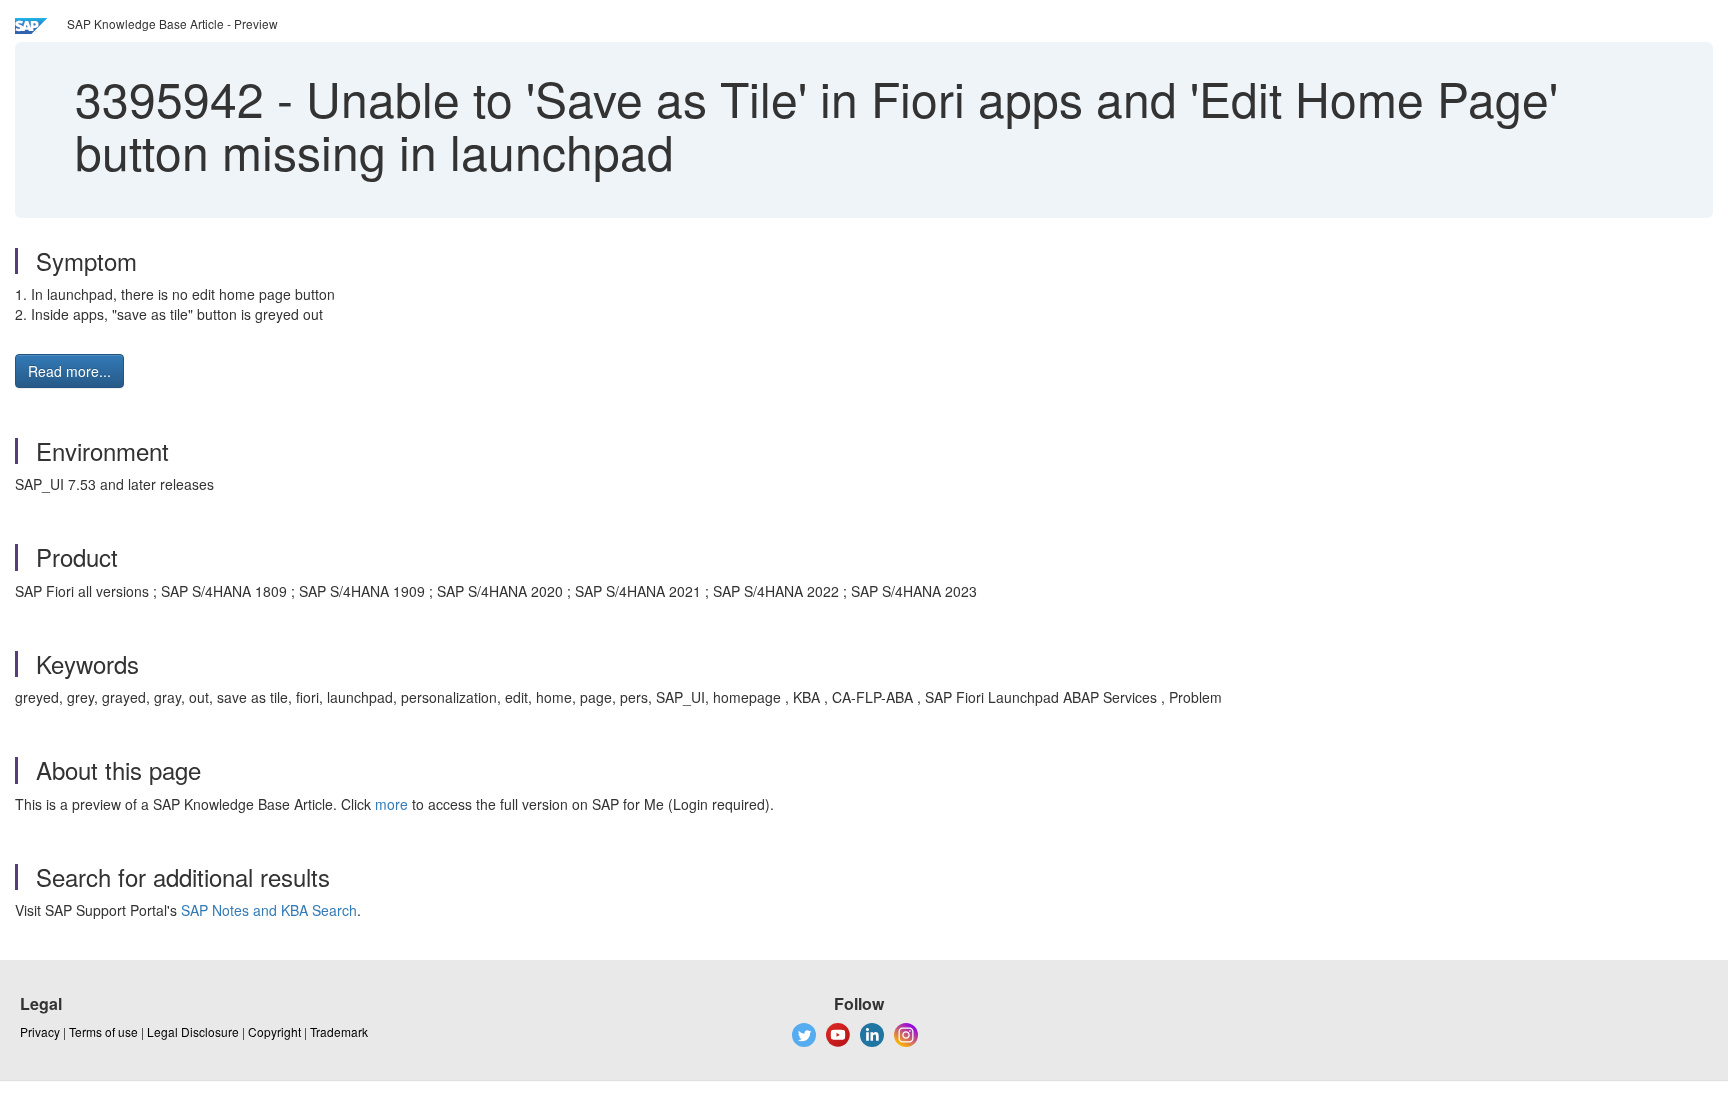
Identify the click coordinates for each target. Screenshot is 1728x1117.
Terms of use (103, 1031)
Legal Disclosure (193, 1031)
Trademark (339, 1031)
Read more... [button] (69, 371)
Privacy (40, 1031)
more (391, 804)
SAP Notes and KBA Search (269, 910)
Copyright (274, 1031)
